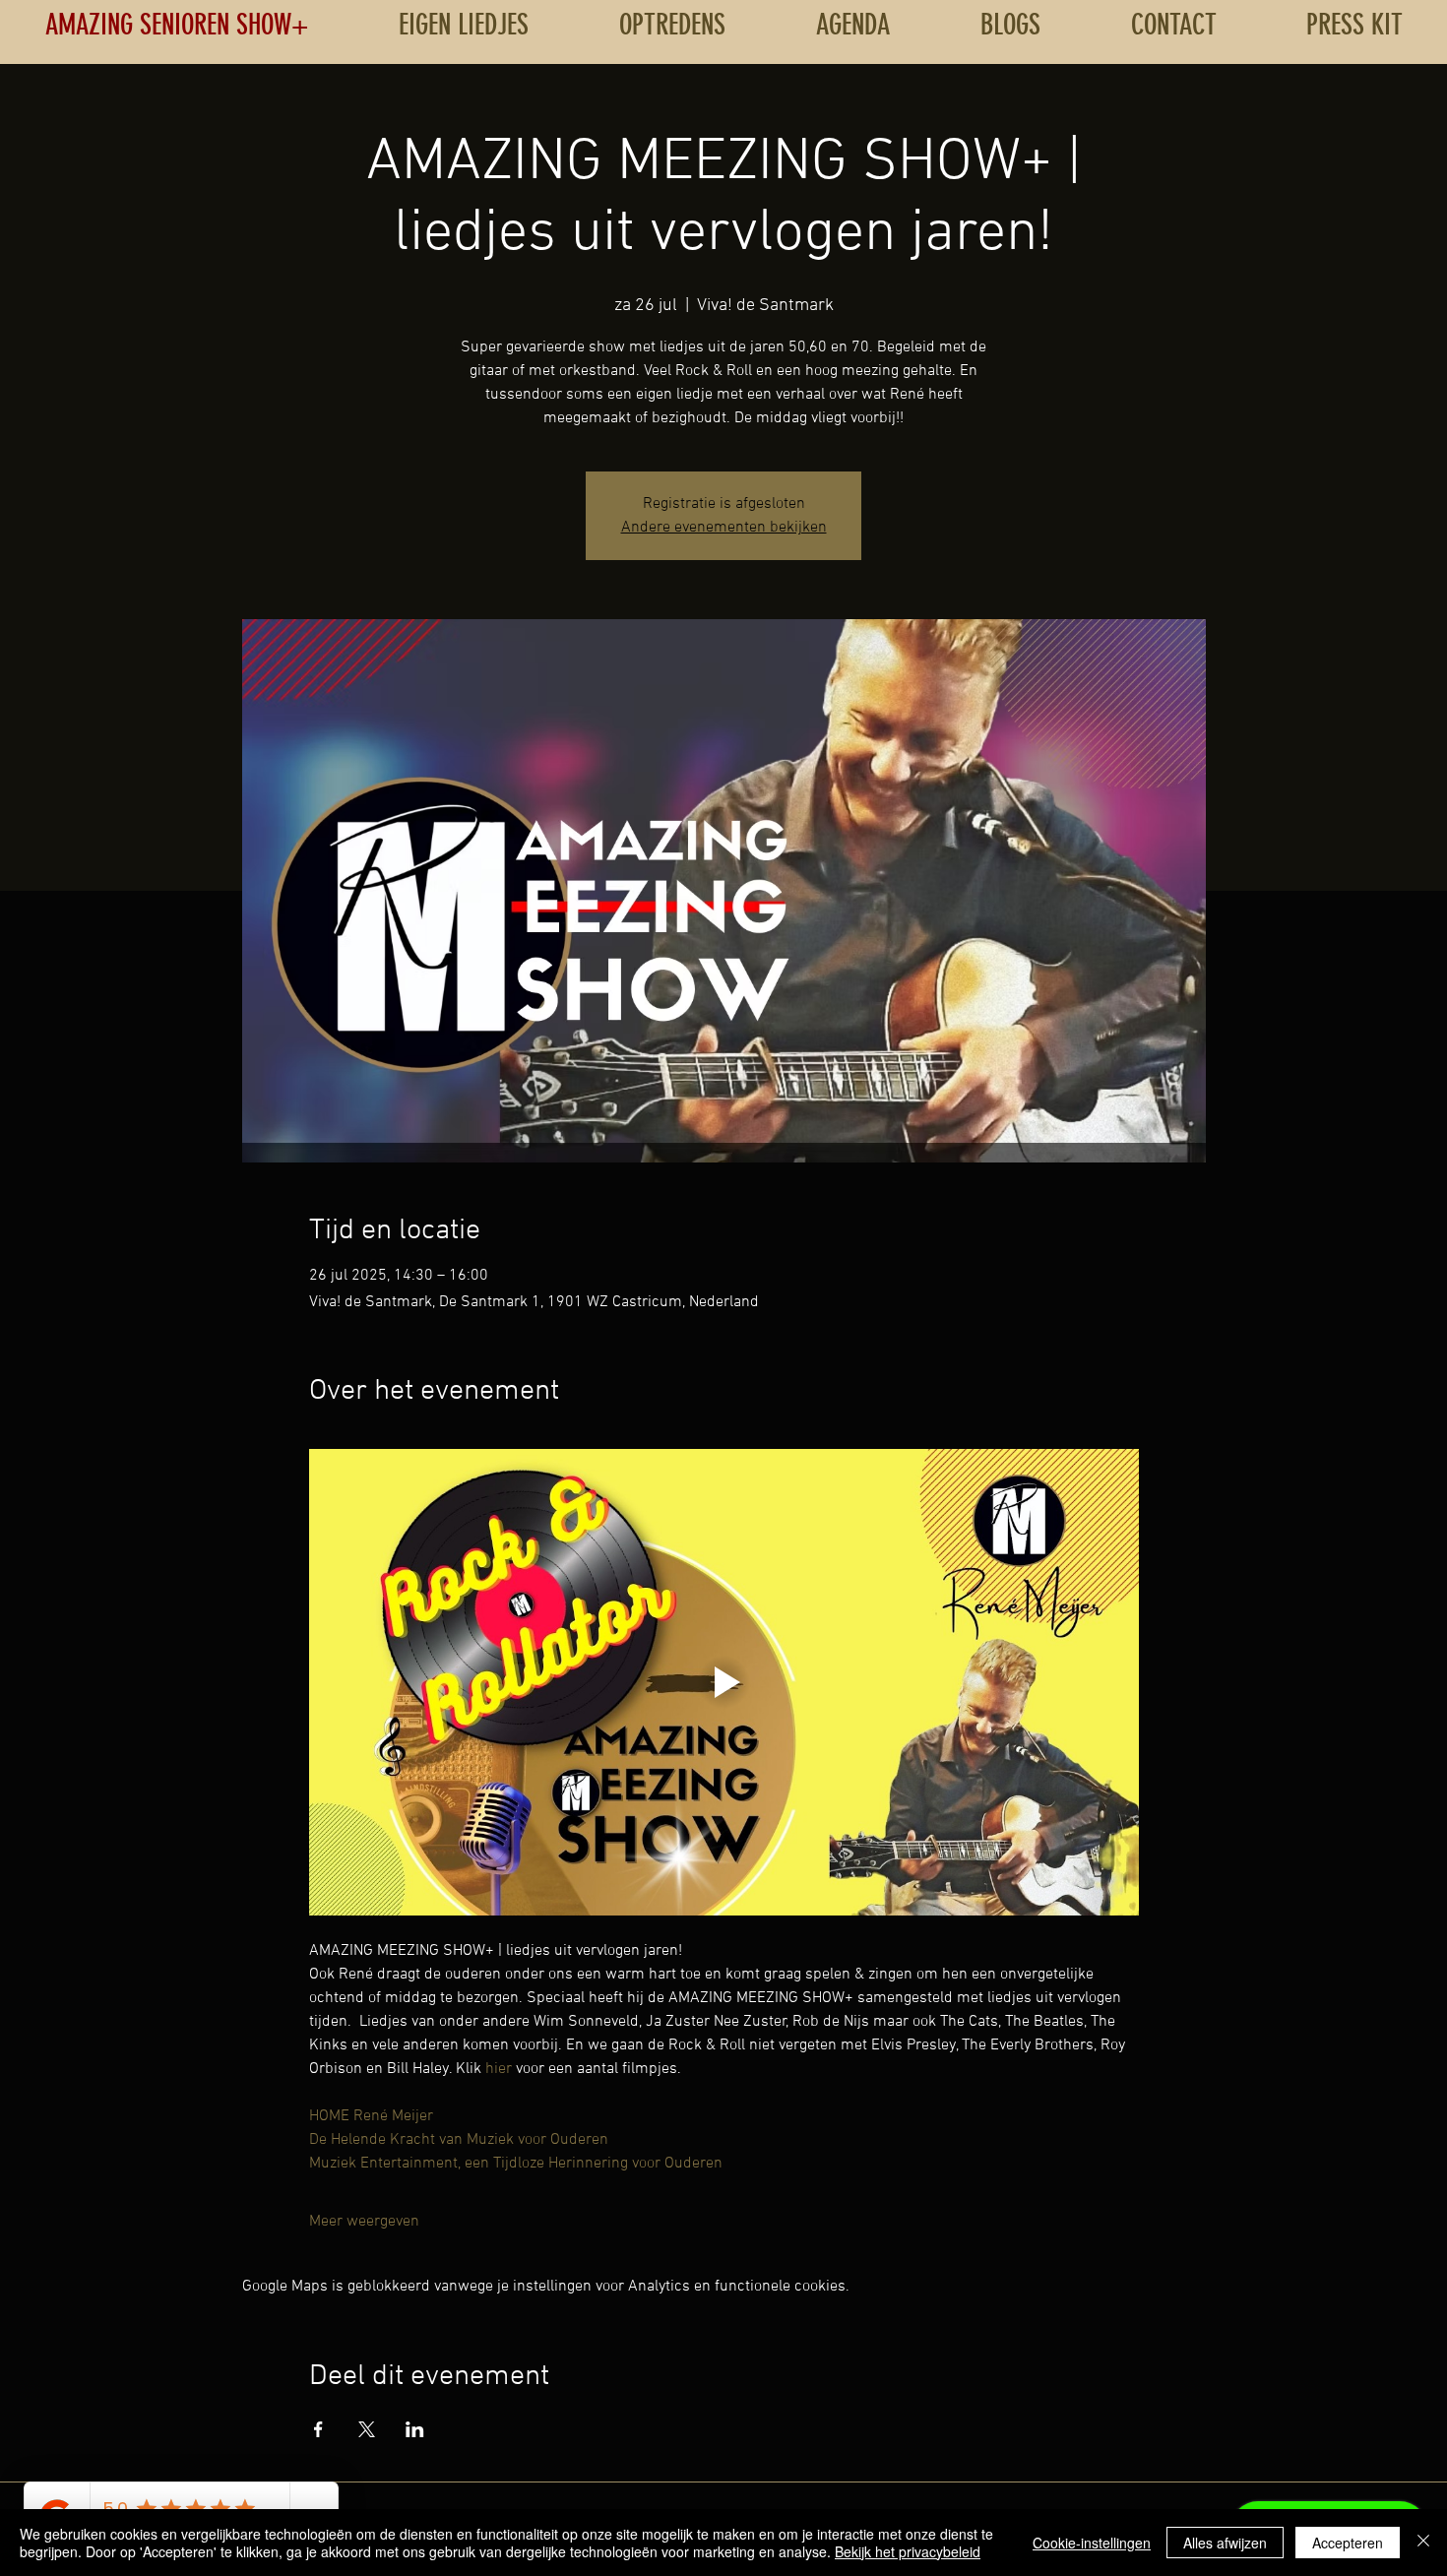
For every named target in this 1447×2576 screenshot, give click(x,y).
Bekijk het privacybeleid (908, 2551)
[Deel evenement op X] (367, 2429)
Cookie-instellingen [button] (1092, 2543)
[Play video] (724, 1682)
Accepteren (1348, 2543)
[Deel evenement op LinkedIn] (415, 2429)
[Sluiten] (1423, 2543)
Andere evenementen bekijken (724, 528)
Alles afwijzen (1225, 2543)
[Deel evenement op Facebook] (318, 2429)
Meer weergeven (364, 2222)
